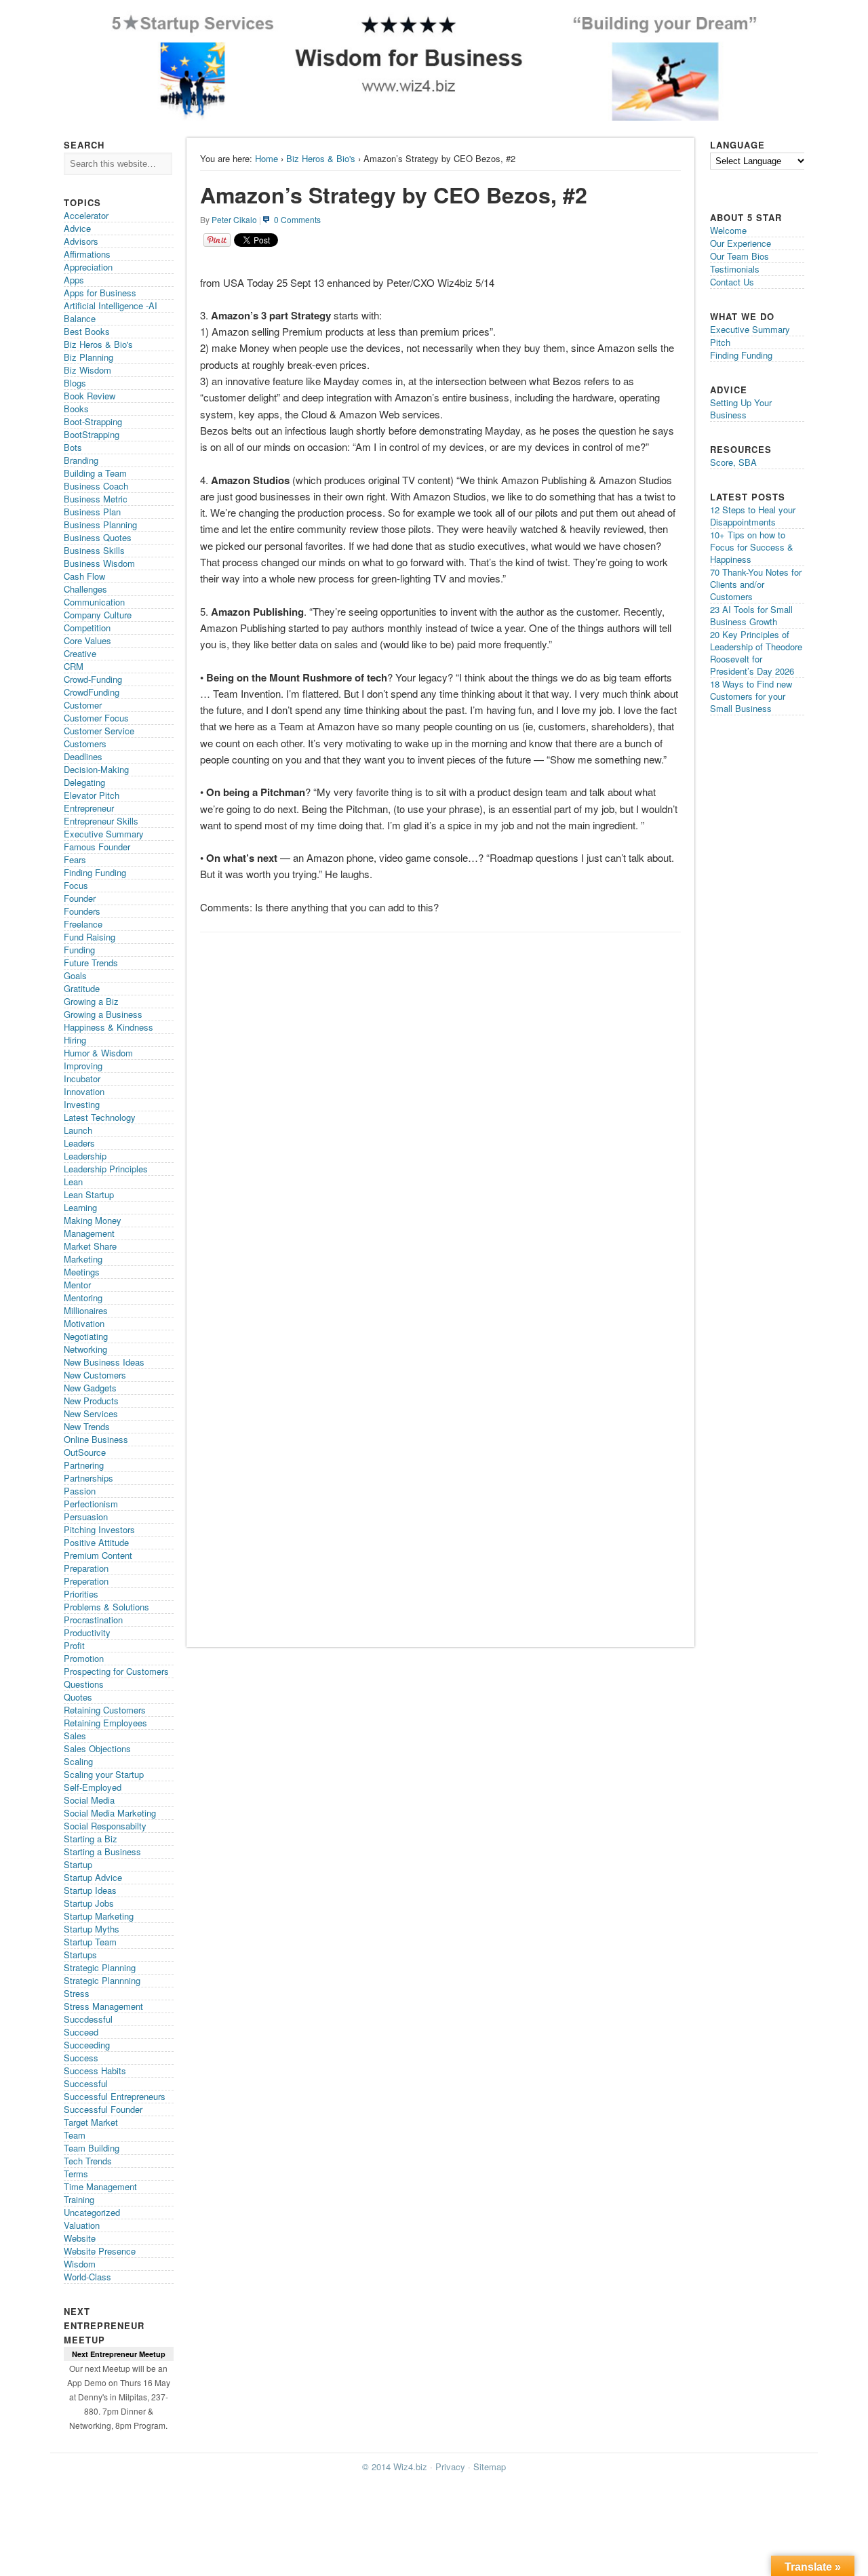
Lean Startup (89, 1194)
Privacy (450, 2466)
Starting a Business (102, 1851)
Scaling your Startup (104, 1774)
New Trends (87, 1426)
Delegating (84, 782)
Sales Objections (97, 1748)
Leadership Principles (106, 1169)
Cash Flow (84, 576)
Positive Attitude (96, 1542)
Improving (83, 1066)
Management (89, 1233)
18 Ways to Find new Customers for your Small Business (751, 696)
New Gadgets (90, 1388)
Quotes (78, 1697)
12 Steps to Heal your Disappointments (753, 516)
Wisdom (80, 2264)
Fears (75, 859)
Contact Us (732, 282)
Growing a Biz (91, 1001)
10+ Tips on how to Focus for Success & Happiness (752, 547)
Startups (80, 1955)
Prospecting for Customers (116, 1671)
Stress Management (103, 2006)
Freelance (83, 924)
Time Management (100, 2186)
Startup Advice (93, 1877)
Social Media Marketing (110, 1813)
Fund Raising (90, 937)
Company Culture (98, 615)
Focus (76, 885)
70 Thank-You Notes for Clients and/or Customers (756, 584)
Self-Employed (93, 1787)
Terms (76, 2174)
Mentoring (83, 1297)
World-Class (87, 2277)
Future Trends (91, 963)
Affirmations (87, 254)
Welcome (728, 230)
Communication (94, 602)
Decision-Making (96, 769)
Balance (80, 318)
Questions (84, 1684)
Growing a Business (103, 1014)
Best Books (87, 331)
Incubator (82, 1078)
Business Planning (100, 524)
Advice (77, 228)
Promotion (84, 1658)
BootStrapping (92, 434)
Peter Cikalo (234, 219)
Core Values (87, 640)
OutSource (85, 1452)
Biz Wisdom (87, 370)
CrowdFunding (92, 692)
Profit (74, 1645)
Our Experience (741, 243)
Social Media (89, 1800)
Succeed (81, 2032)
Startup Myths (92, 1929)
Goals (75, 975)
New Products (91, 1401)
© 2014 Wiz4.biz (395, 2466)
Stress (77, 1993)
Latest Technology (100, 1117)
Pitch (720, 342)
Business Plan (92, 512)
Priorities (81, 1594)
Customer (83, 705)
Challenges (85, 589)
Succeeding (87, 2045)
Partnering (84, 1465)
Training (79, 2199)
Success (81, 2058)
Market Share (90, 1246)
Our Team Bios (739, 256)
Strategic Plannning (102, 1980)
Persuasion (86, 1517)
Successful (86, 2083)
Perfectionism (91, 1504)
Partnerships (88, 1478)
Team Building (92, 2148)
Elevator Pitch (92, 795)
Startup (78, 1864)
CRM (74, 666)
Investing (82, 1104)
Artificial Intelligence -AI (111, 305)
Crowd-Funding (93, 679)
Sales (75, 1736)
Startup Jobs (89, 1903)
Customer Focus (96, 718)
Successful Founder (103, 2109)
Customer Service (99, 731)
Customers (85, 744)
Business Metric (96, 499)
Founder (80, 898)
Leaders (79, 1143)
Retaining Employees (105, 1723)
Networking (85, 1349)
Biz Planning (88, 357)
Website (80, 2238)
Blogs (75, 383)
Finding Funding (95, 872)
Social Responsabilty (105, 1826)
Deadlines (83, 756)
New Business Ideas (104, 1362)
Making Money (93, 1220)
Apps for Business (100, 293)
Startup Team (90, 1942)
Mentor (77, 1285)
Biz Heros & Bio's (321, 158)
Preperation (86, 1581)
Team (75, 2135)
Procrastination (93, 1620)
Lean (73, 1182)
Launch (78, 1130)
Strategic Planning (100, 1967)
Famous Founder (97, 847)
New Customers (95, 1375)
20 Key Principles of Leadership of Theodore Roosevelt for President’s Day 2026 (756, 653)
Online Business (96, 1439)
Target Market (91, 2122)
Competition (87, 628)
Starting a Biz (91, 1839)
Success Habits (95, 2070)
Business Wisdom (99, 563)
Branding (81, 460)
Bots (73, 447)
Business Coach (96, 486)
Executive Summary (104, 834)
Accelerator (86, 215)
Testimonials (735, 269)
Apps (74, 280)
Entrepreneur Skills (101, 821)
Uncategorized (92, 2212)
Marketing (83, 1259)
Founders (82, 911)
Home (267, 158)
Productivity (87, 1632)
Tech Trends (88, 2161)
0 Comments (297, 219)
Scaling (78, 1761)
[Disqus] (440, 1110)
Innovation (84, 1091)
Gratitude (82, 988)
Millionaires (86, 1310)
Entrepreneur (89, 808)
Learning (80, 1207)
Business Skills (94, 550)
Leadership (85, 1156)
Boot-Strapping (93, 421)
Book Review (90, 396)
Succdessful (88, 2019)
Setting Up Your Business (741, 409)
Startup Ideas (90, 1890)
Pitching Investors (99, 1529)
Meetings (82, 1272)
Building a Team (95, 473)
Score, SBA (733, 462)
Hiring (75, 1040)
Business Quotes (98, 537)
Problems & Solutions (106, 1607)
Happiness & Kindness (108, 1027)
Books (76, 409)
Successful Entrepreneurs (115, 2096)
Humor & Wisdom (98, 1053)
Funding (79, 950)
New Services (91, 1413)
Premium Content (98, 1555)
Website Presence (100, 2251)
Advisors (81, 241)
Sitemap (490, 2466)
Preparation (86, 1568)
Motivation (84, 1323)
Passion (80, 1491)
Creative (80, 653)
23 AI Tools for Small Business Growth (751, 615)
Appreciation (88, 267)
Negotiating (86, 1336)
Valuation (82, 2225)
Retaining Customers (105, 1710)
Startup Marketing (99, 1916)
